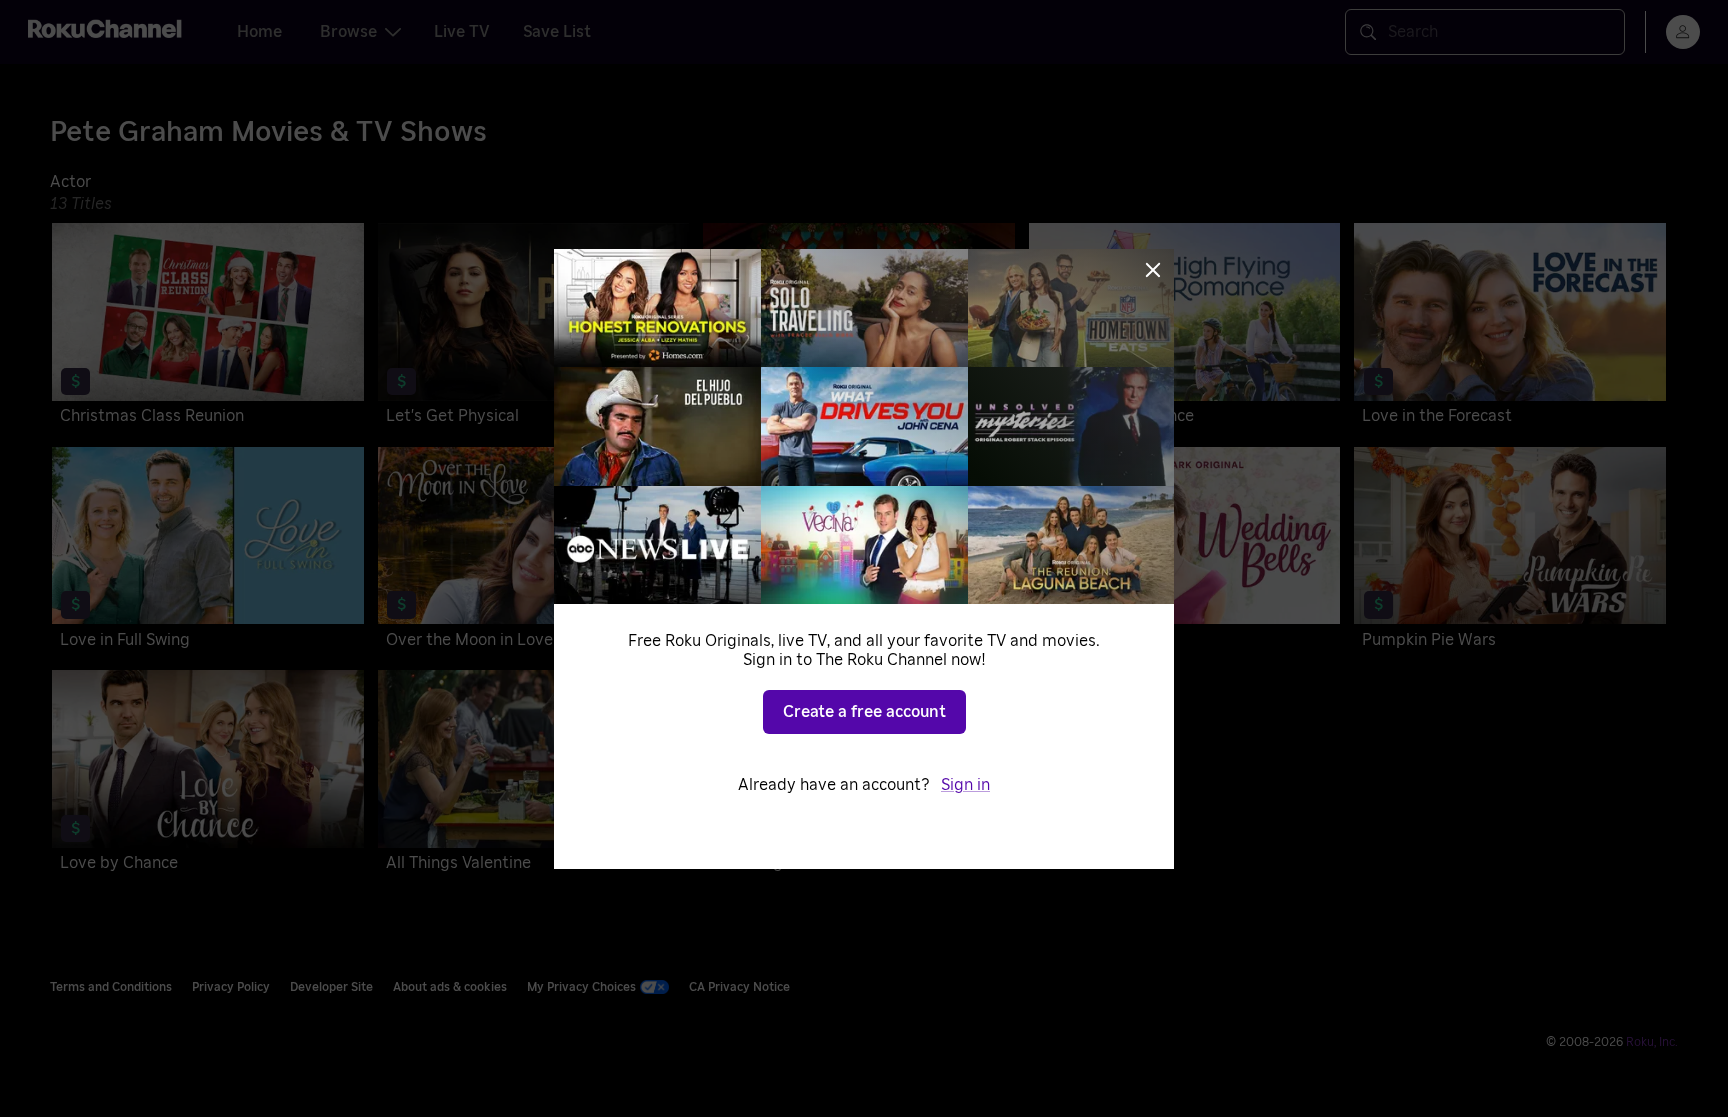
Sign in (965, 785)
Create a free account (864, 712)
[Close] (1153, 270)
